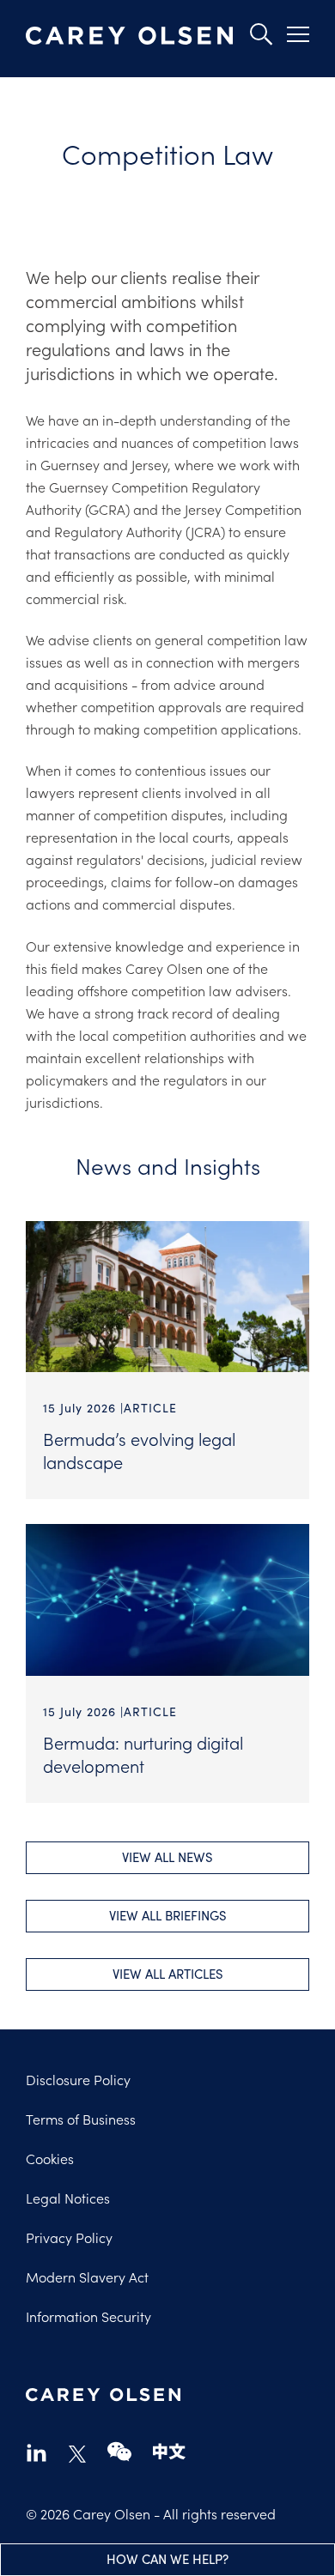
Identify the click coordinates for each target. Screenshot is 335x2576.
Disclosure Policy (78, 2079)
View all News (167, 1857)
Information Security (88, 2316)
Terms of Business (81, 2119)
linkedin (37, 2452)
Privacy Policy (69, 2237)
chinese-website (169, 2452)
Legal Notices (68, 2198)
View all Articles (168, 1974)
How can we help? (167, 2559)
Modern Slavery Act (87, 2277)
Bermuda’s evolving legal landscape (139, 1450)
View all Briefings (168, 1915)
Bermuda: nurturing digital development (143, 1754)
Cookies (50, 2158)
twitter (77, 2454)
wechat (119, 2452)
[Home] (129, 36)
